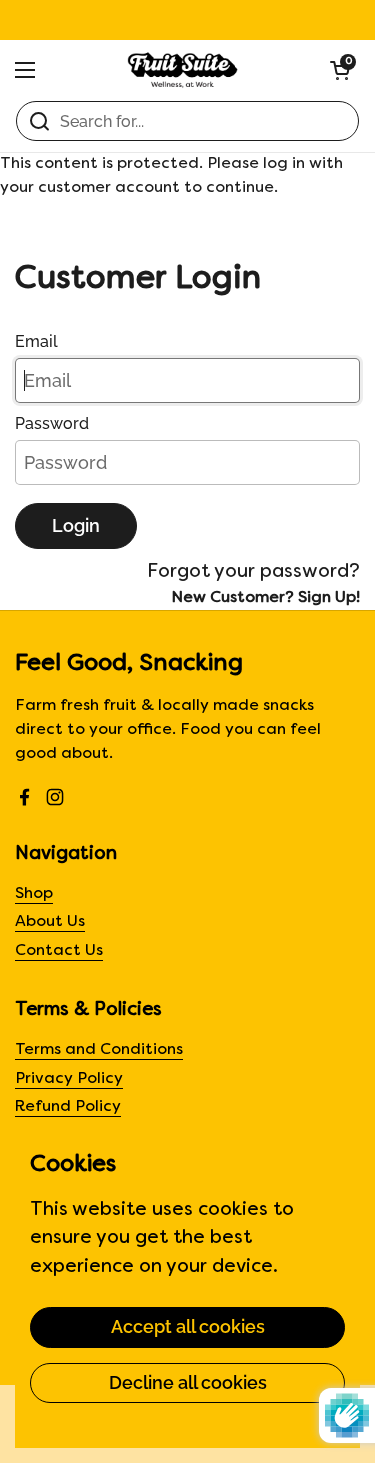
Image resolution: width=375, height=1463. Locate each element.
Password (52, 423)
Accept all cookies (188, 1326)
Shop (34, 894)
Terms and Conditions (99, 1050)
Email (36, 341)
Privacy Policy (69, 1079)
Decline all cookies (188, 1382)
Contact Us (59, 951)
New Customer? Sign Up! (265, 598)
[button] (340, 70)
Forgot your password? (253, 572)
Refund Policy (68, 1107)
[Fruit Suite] (182, 70)
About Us (50, 922)
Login (76, 525)
